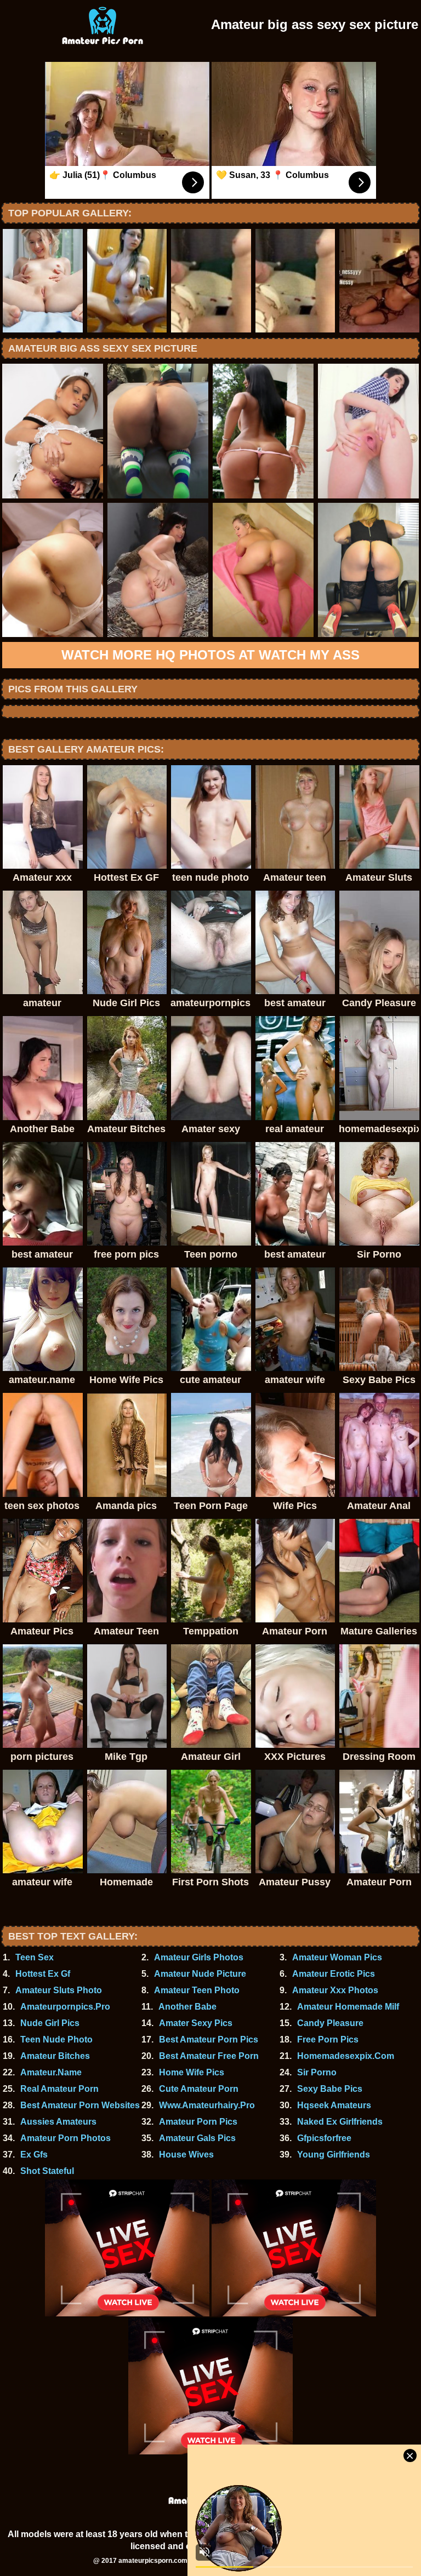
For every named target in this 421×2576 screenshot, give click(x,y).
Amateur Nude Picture (200, 1974)
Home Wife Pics (192, 2072)
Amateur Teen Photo (197, 1990)
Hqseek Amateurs (334, 2105)
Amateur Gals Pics (197, 2138)
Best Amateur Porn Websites (80, 2105)
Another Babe (187, 2007)
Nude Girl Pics (50, 2023)
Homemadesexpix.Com (346, 2056)
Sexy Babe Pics (330, 2089)
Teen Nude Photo (56, 2039)
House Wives (186, 2155)
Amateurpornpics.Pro (65, 2007)
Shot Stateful (47, 2171)
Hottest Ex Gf (43, 1974)
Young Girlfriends (334, 2155)
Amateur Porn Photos (66, 2138)
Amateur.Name (51, 2072)
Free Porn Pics (328, 2039)
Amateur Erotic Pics (334, 1974)
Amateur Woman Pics (337, 1957)
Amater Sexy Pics (196, 2023)
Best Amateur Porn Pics (209, 2039)
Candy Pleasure (330, 2023)
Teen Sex (35, 1957)
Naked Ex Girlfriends (340, 2122)
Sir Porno (317, 2072)
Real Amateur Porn (59, 2089)
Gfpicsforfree (324, 2138)
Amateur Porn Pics (198, 2122)
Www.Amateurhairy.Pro (207, 2105)
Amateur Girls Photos (199, 1957)
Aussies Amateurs (58, 2122)
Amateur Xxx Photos (335, 1990)
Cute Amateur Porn (199, 2089)
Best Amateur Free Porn (209, 2056)
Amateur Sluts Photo (59, 1990)
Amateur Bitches (55, 2056)
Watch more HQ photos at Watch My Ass (210, 655)
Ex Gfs (34, 2155)
